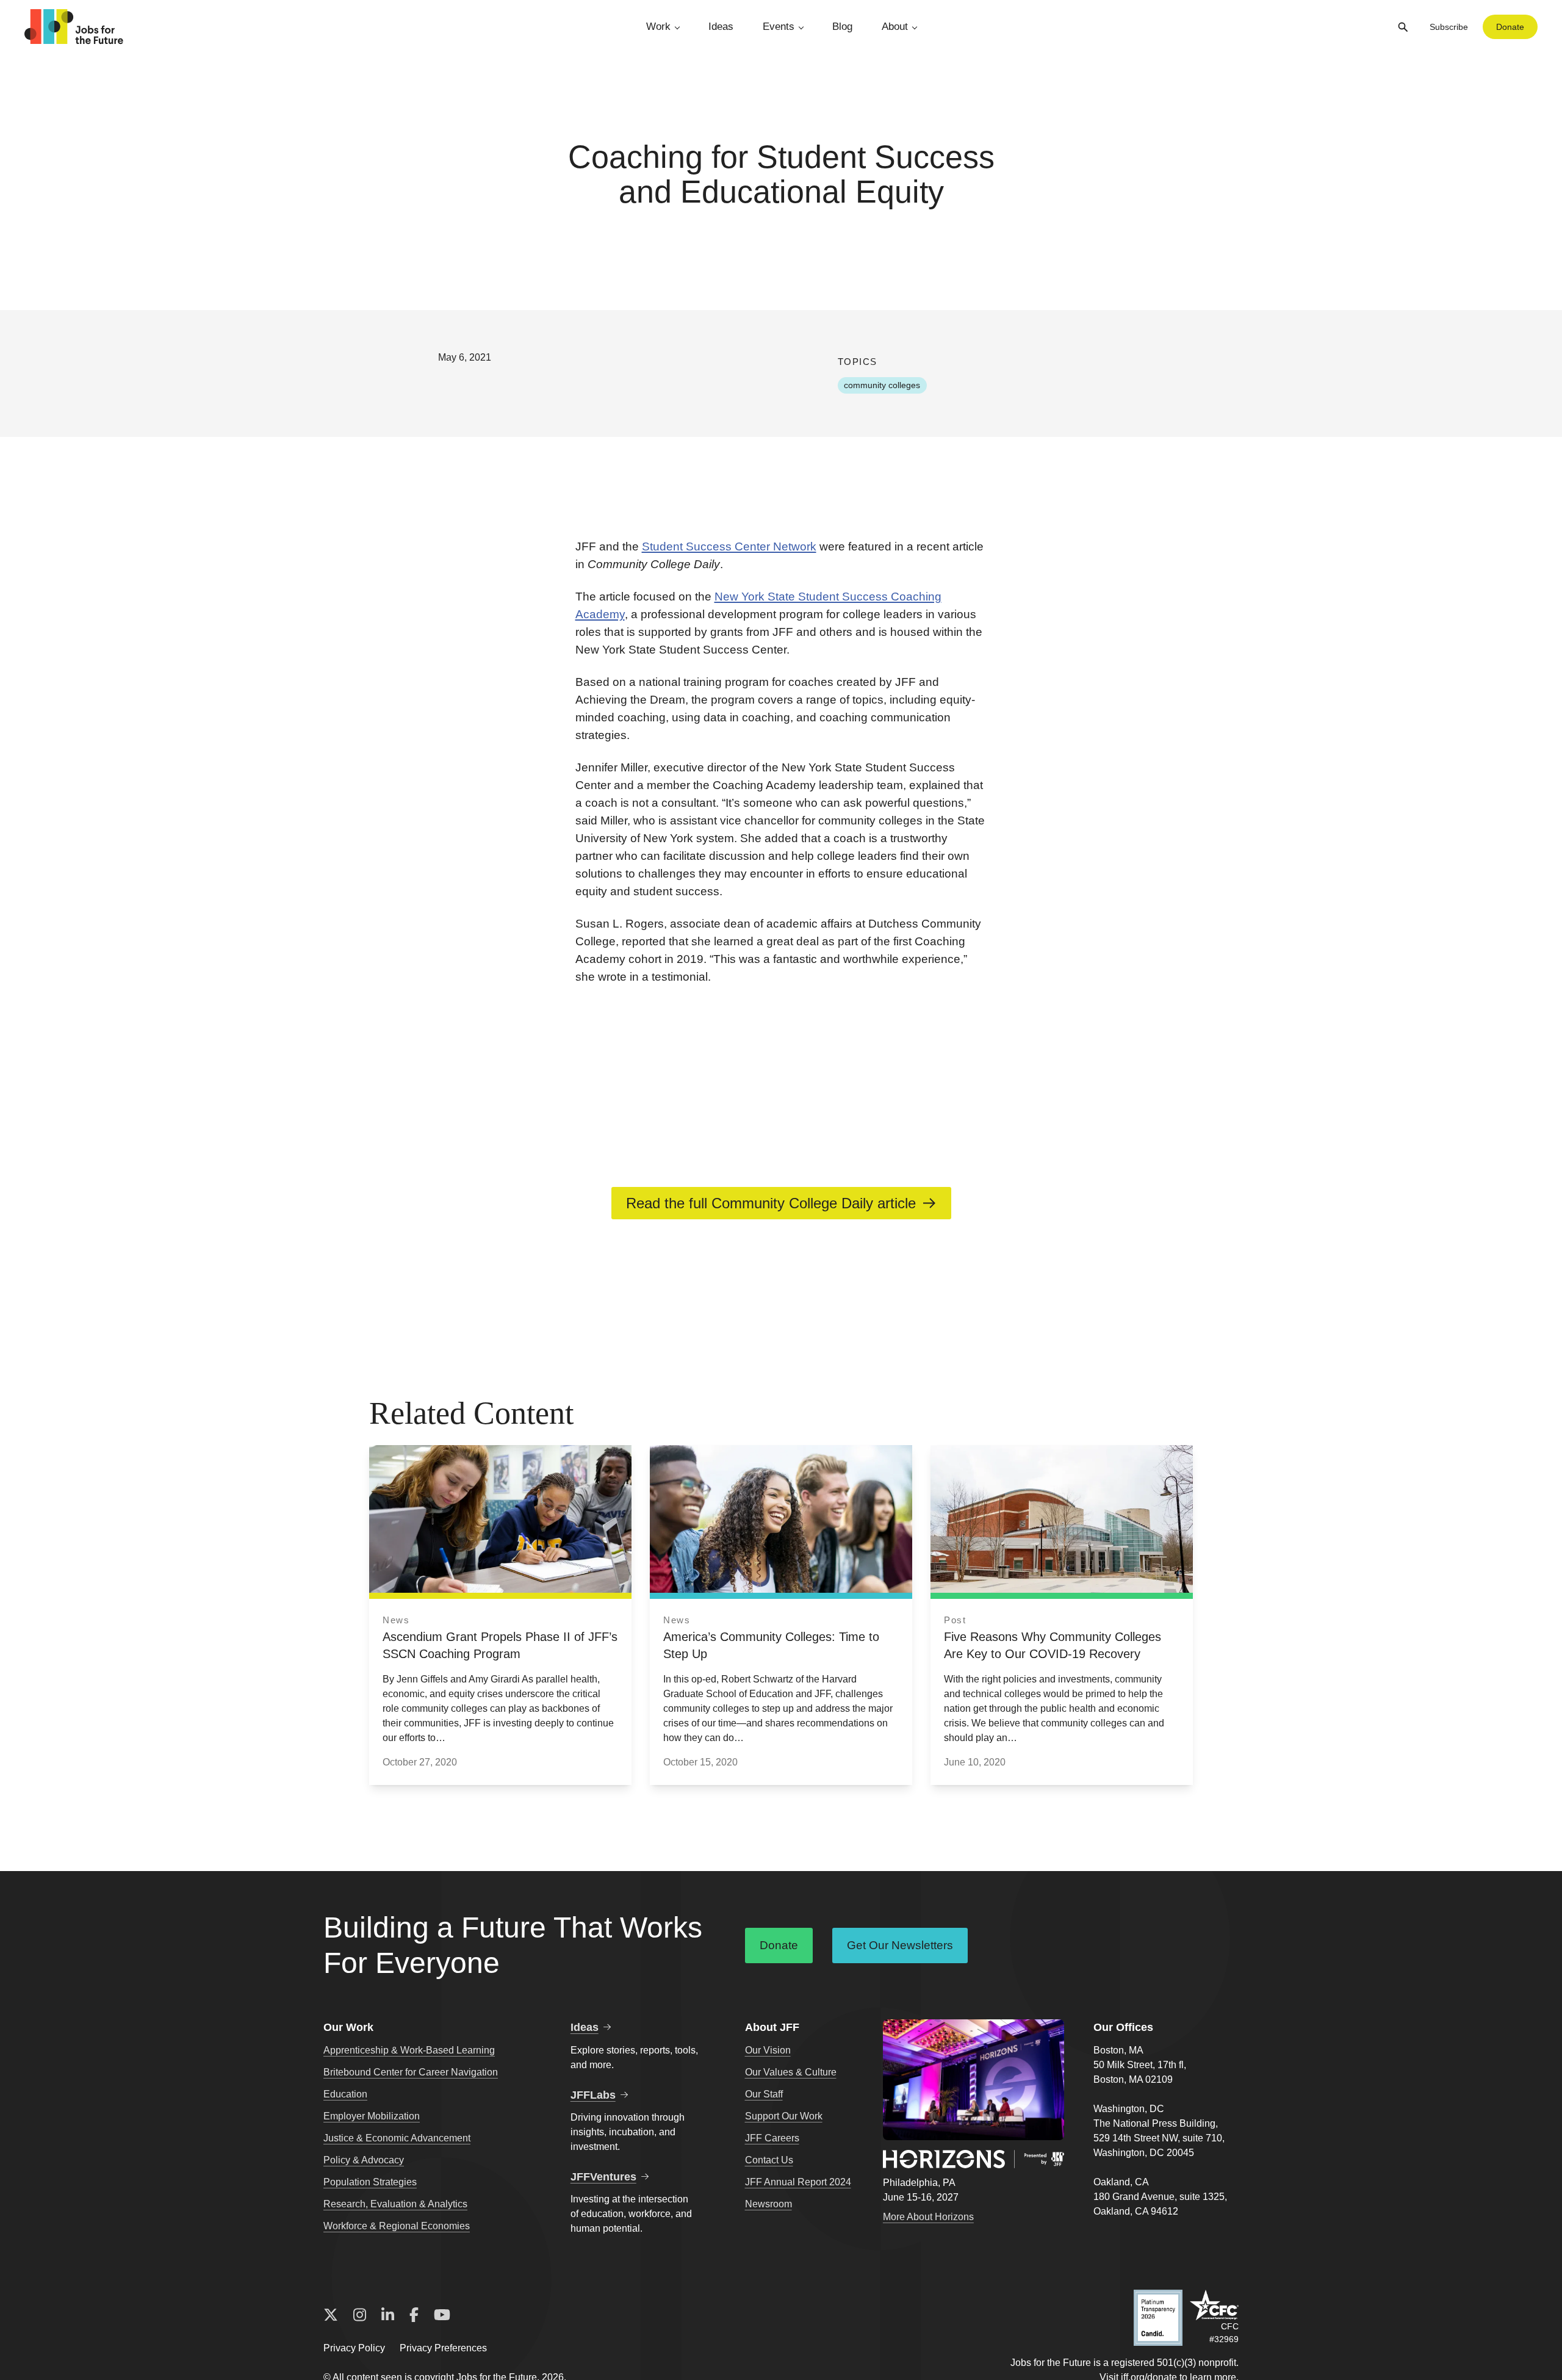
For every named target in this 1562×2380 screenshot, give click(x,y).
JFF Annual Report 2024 (798, 2182)
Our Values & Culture (791, 2072)
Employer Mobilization (372, 2116)
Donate (1510, 27)
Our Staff (764, 2094)
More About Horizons (928, 2217)
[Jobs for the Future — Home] (74, 27)
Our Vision (768, 2050)
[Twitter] (331, 2315)
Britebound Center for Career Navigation (411, 2072)
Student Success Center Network (729, 546)
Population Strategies (370, 2182)
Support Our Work (784, 2116)
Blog (842, 27)
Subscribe (1449, 27)
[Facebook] (414, 2315)
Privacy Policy (354, 2348)
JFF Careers (772, 2138)
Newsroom (768, 2204)
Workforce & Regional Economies (397, 2226)
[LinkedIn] (388, 2315)
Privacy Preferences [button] (443, 2348)
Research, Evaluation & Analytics (395, 2204)
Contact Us (769, 2160)
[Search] (1403, 27)
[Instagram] (360, 2315)
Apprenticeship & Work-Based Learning (409, 2050)
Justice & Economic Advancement (397, 2138)
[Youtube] (442, 2315)
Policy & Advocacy (364, 2160)
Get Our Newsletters (900, 1945)
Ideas (721, 27)
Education (345, 2094)
